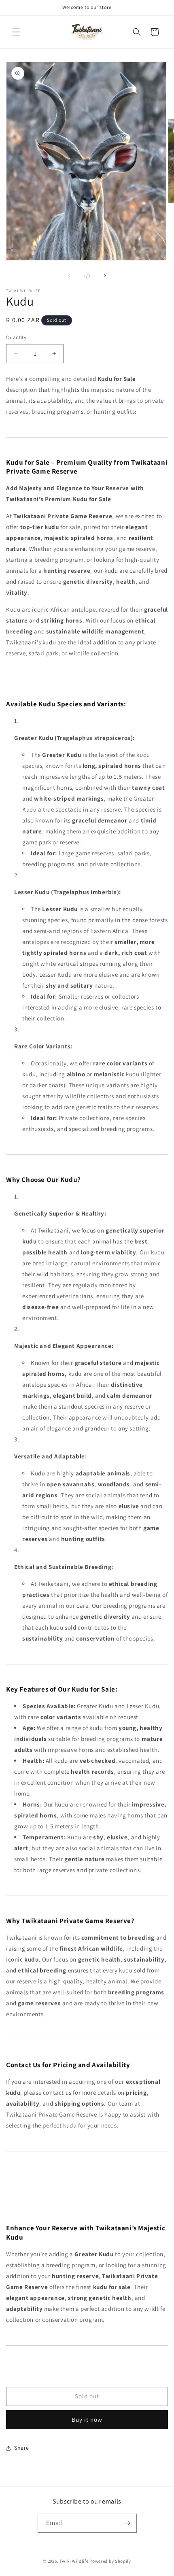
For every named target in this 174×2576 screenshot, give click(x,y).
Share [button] (22, 2448)
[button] (16, 32)
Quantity (16, 337)
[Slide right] (105, 276)
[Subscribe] (127, 2523)
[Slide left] (69, 276)
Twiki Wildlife (74, 2561)
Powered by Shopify (110, 2561)
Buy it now (87, 2420)
